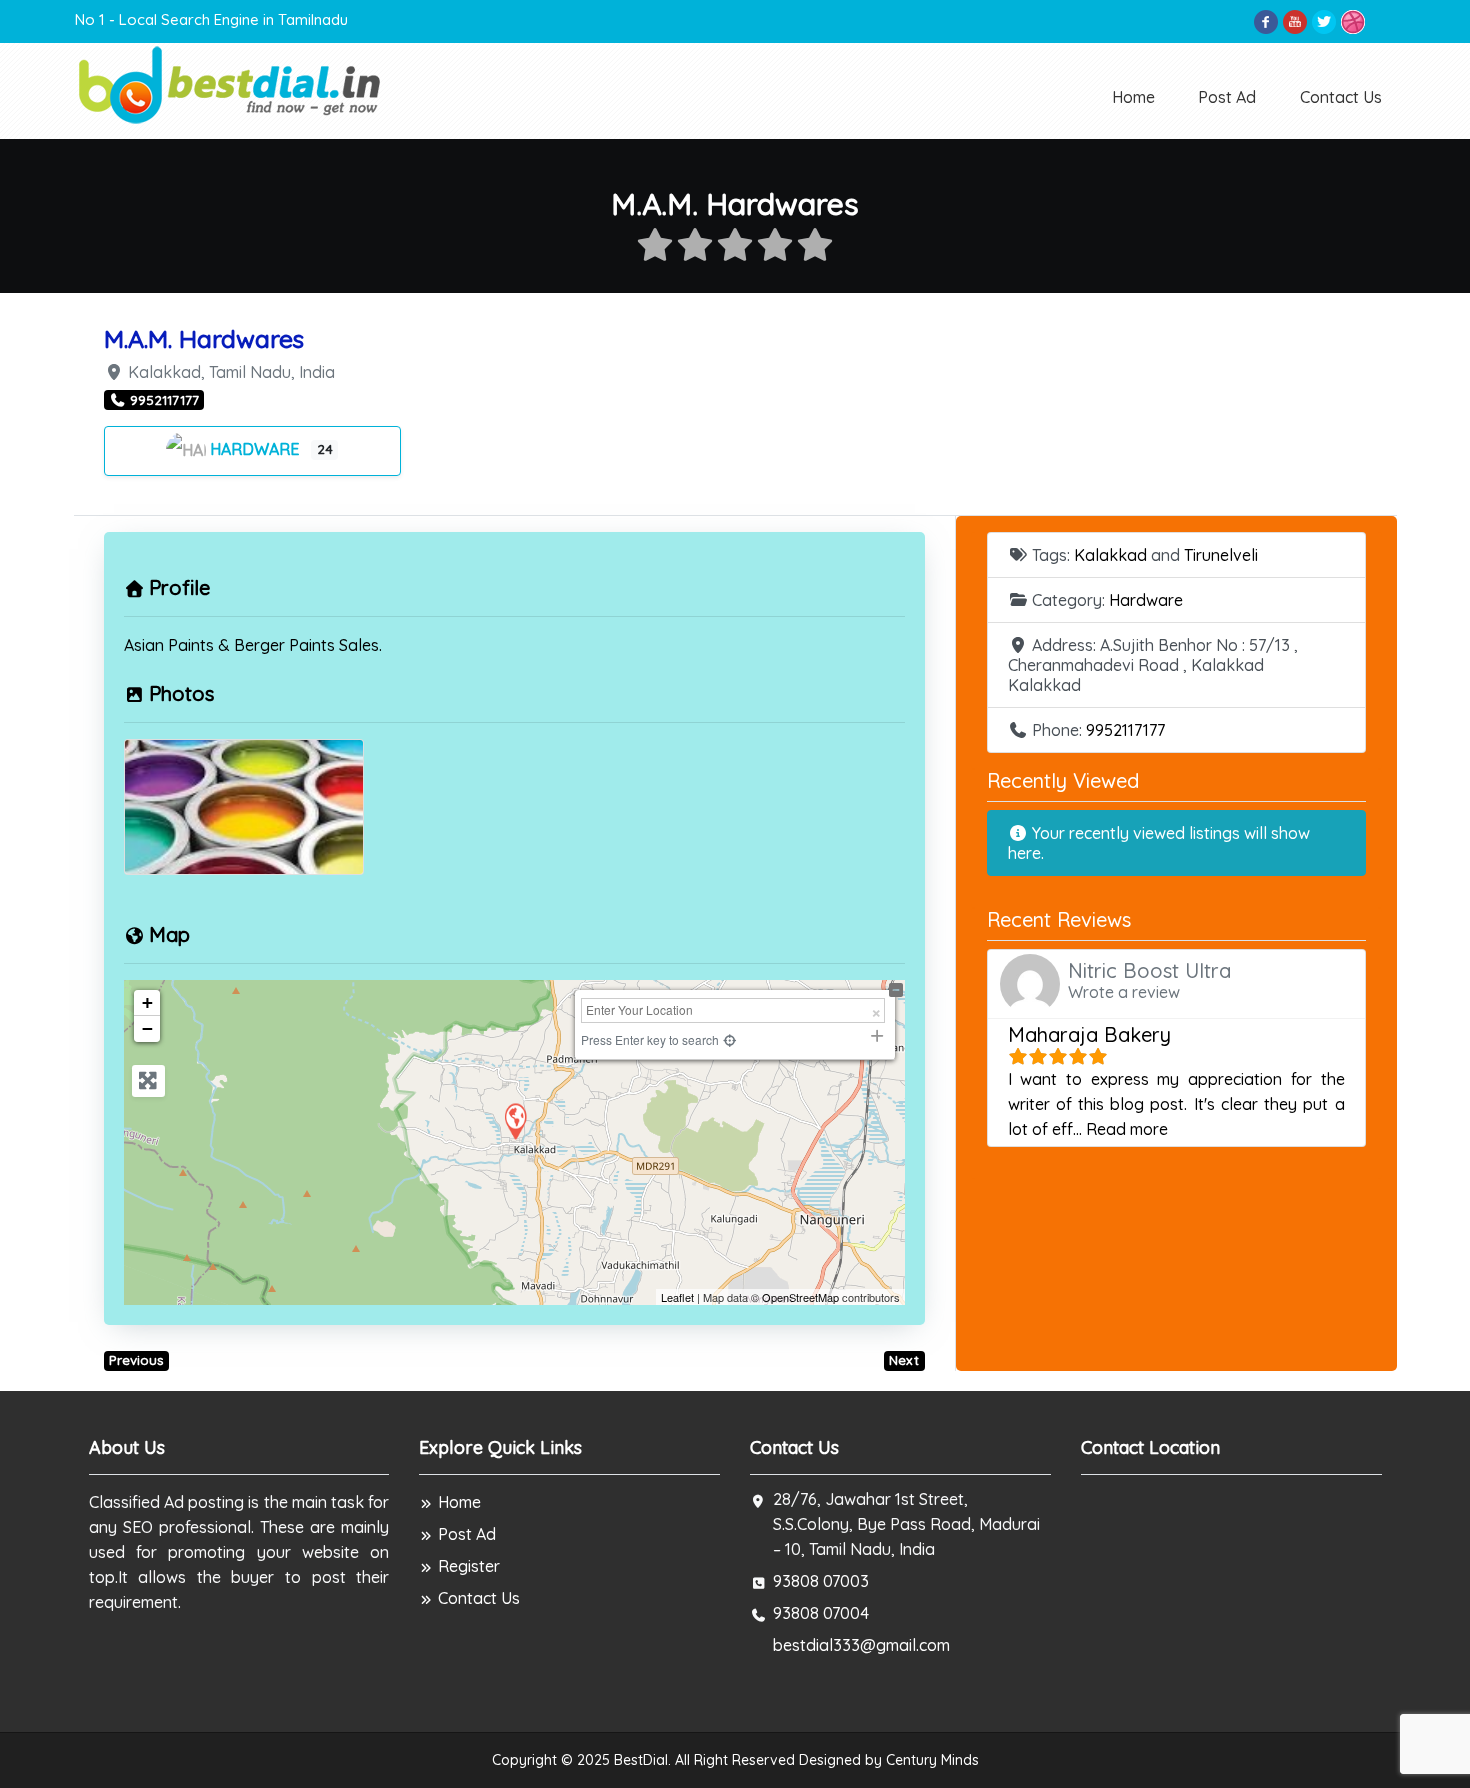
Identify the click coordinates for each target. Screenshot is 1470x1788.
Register (469, 1566)
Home (1133, 97)
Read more (1127, 1129)
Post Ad (1227, 97)
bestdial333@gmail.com (861, 1645)
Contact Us (1341, 97)
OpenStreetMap (800, 1297)
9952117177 (1125, 730)
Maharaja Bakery (1089, 1034)
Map (169, 934)
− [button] (147, 1028)
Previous (136, 1360)
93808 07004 (821, 1613)
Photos (181, 693)
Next (904, 1360)
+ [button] (147, 1002)
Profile (179, 587)
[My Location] (730, 1039)
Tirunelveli (1221, 555)
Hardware (256, 449)
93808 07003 (821, 1581)
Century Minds (932, 1760)
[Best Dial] (231, 83)
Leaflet (677, 1297)
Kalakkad (1110, 555)
